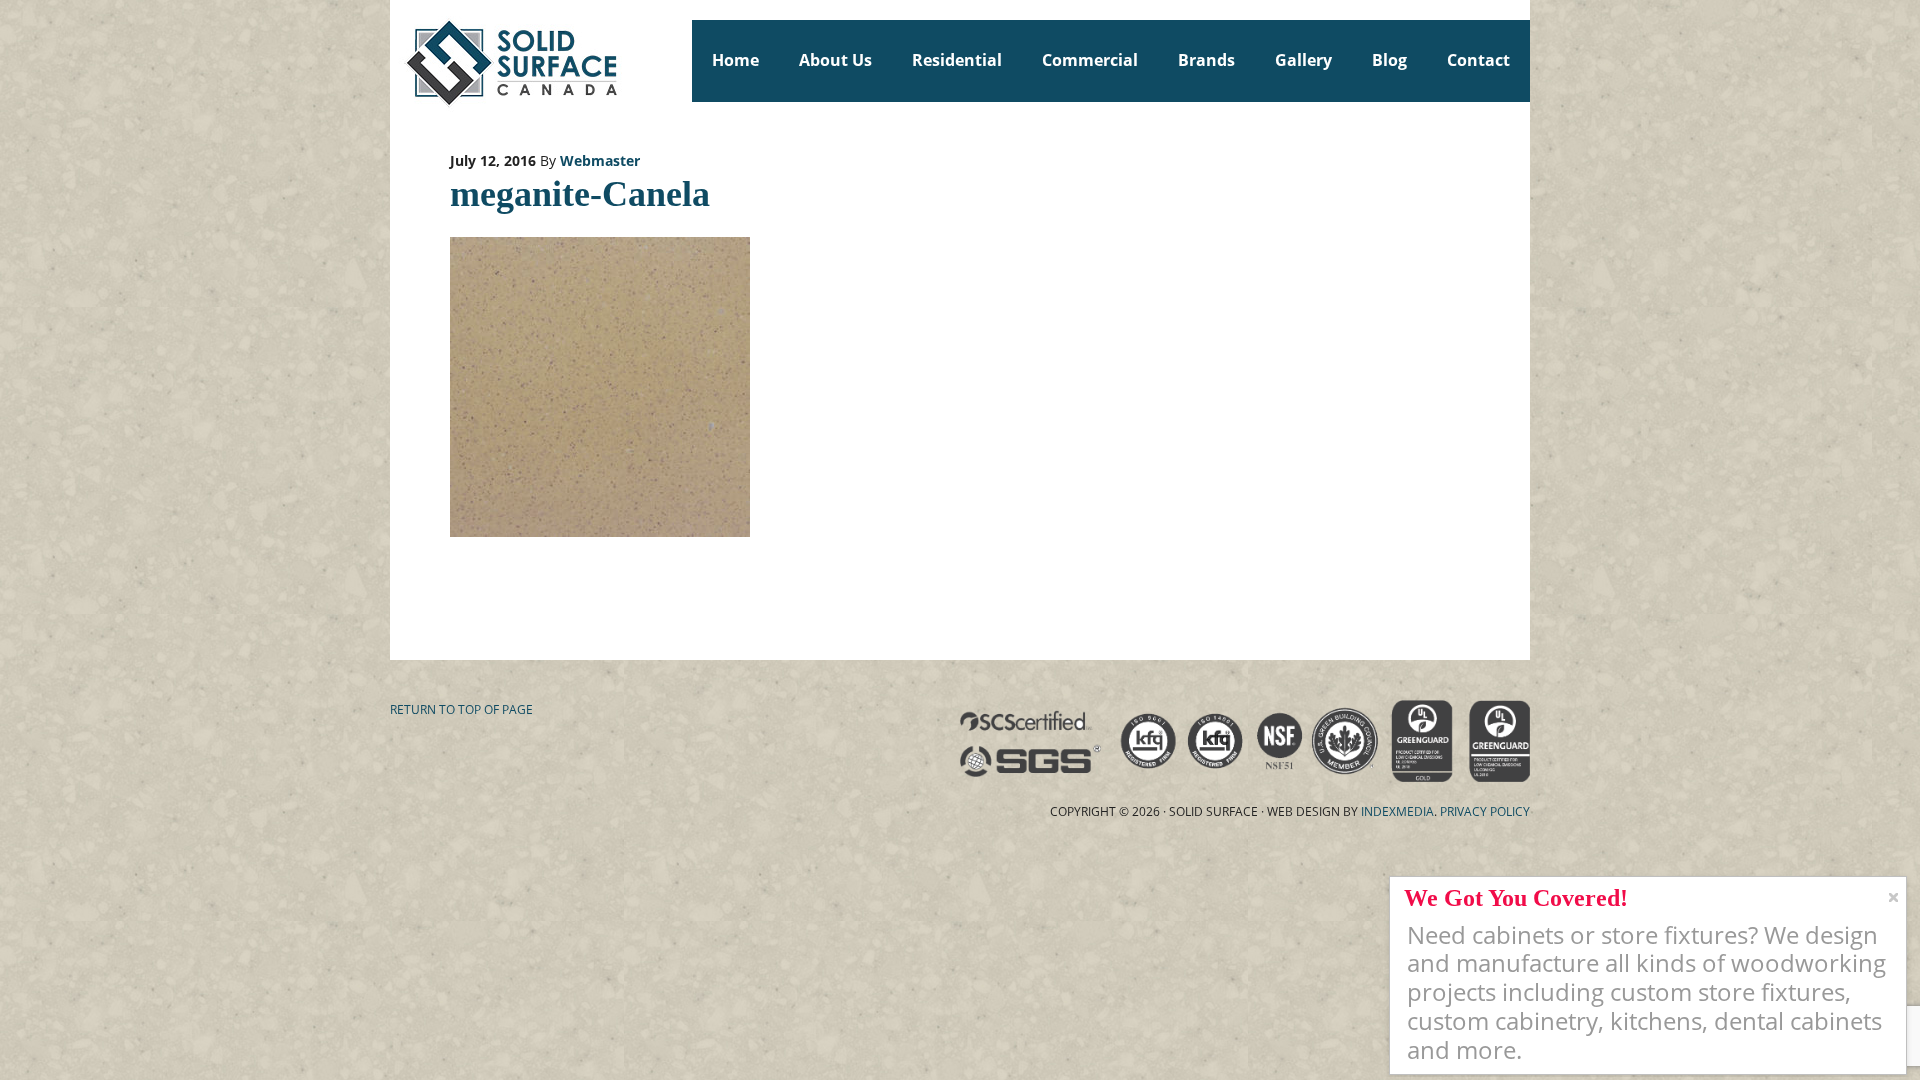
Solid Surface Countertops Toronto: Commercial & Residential (399, 60)
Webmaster (600, 160)
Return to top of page (461, 709)
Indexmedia (1397, 811)
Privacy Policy (1485, 811)
